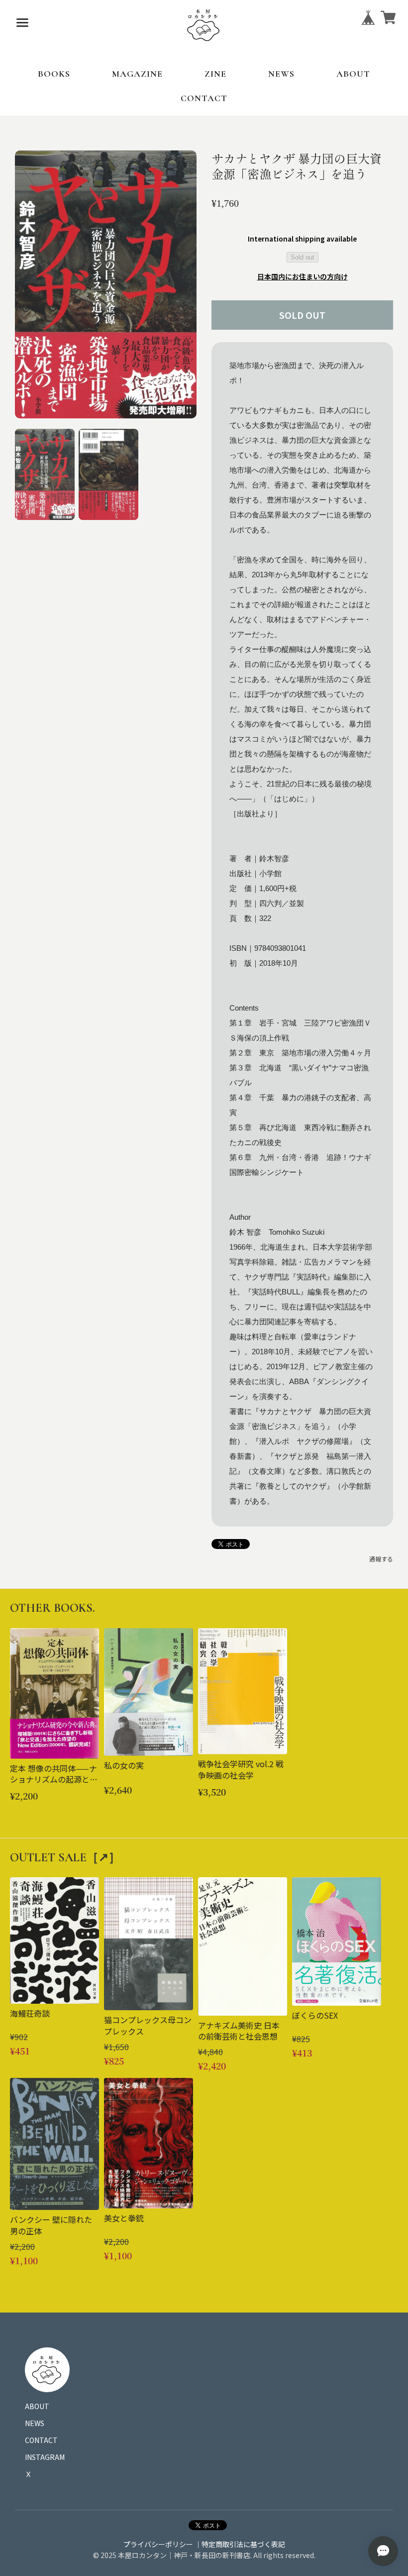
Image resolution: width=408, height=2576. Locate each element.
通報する (381, 1559)
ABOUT (353, 74)
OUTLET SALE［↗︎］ (65, 1858)
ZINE (215, 74)
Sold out (303, 257)
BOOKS (54, 74)
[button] (45, 474)
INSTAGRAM (45, 2457)
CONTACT (204, 98)
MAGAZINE (137, 74)
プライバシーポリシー (158, 2544)
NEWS (281, 74)
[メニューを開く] (22, 22)
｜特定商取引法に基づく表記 (240, 2544)
